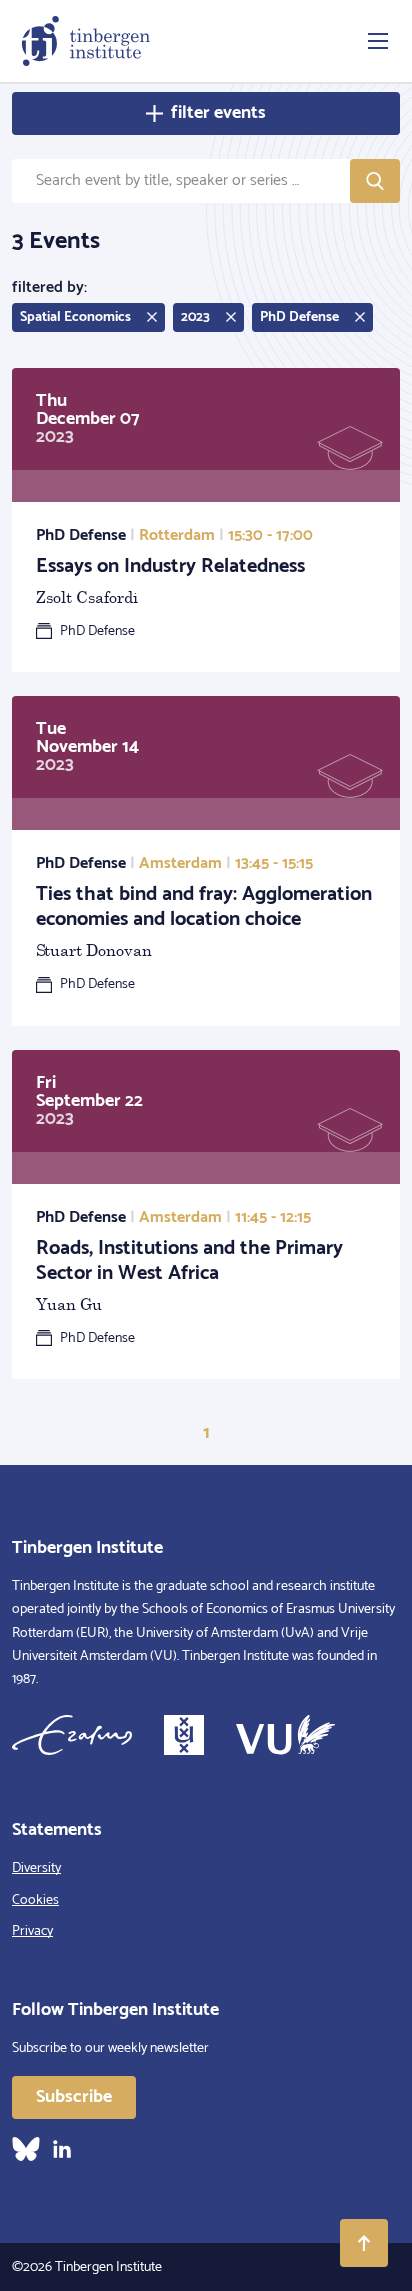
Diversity (36, 1868)
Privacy (32, 1931)
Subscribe (74, 2097)
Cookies (35, 1900)
